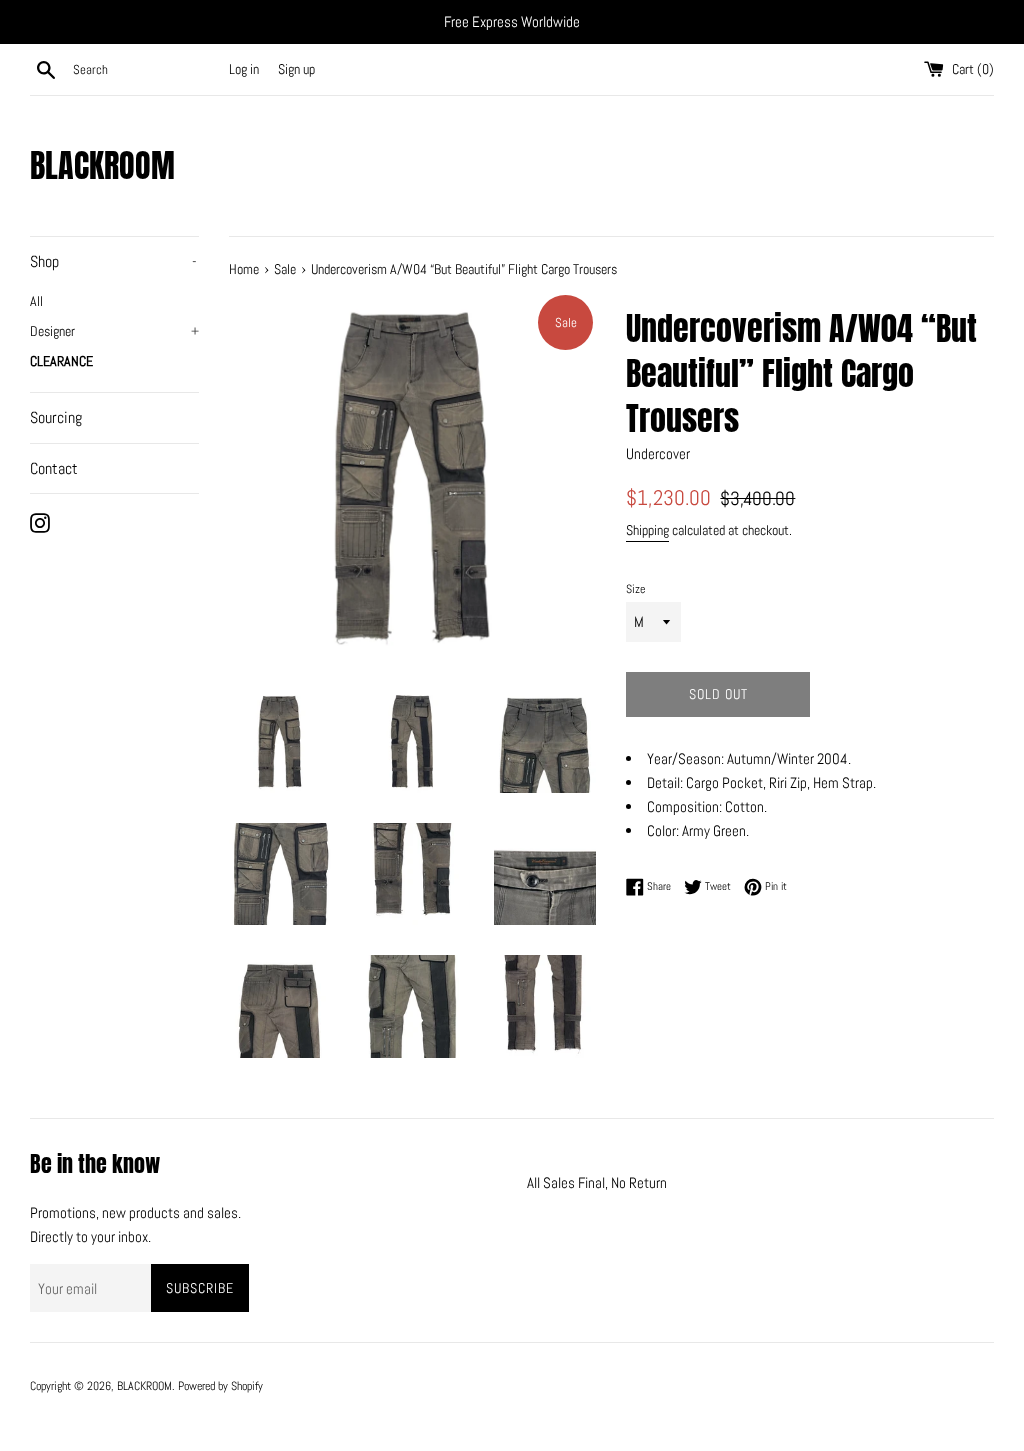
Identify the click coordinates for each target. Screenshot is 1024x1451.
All (36, 301)
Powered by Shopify (220, 1386)
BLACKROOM (102, 166)
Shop (113, 261)
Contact (54, 468)
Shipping (647, 530)
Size (635, 589)
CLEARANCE (61, 361)
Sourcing (56, 417)
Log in (244, 69)
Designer (114, 331)
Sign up (296, 69)
